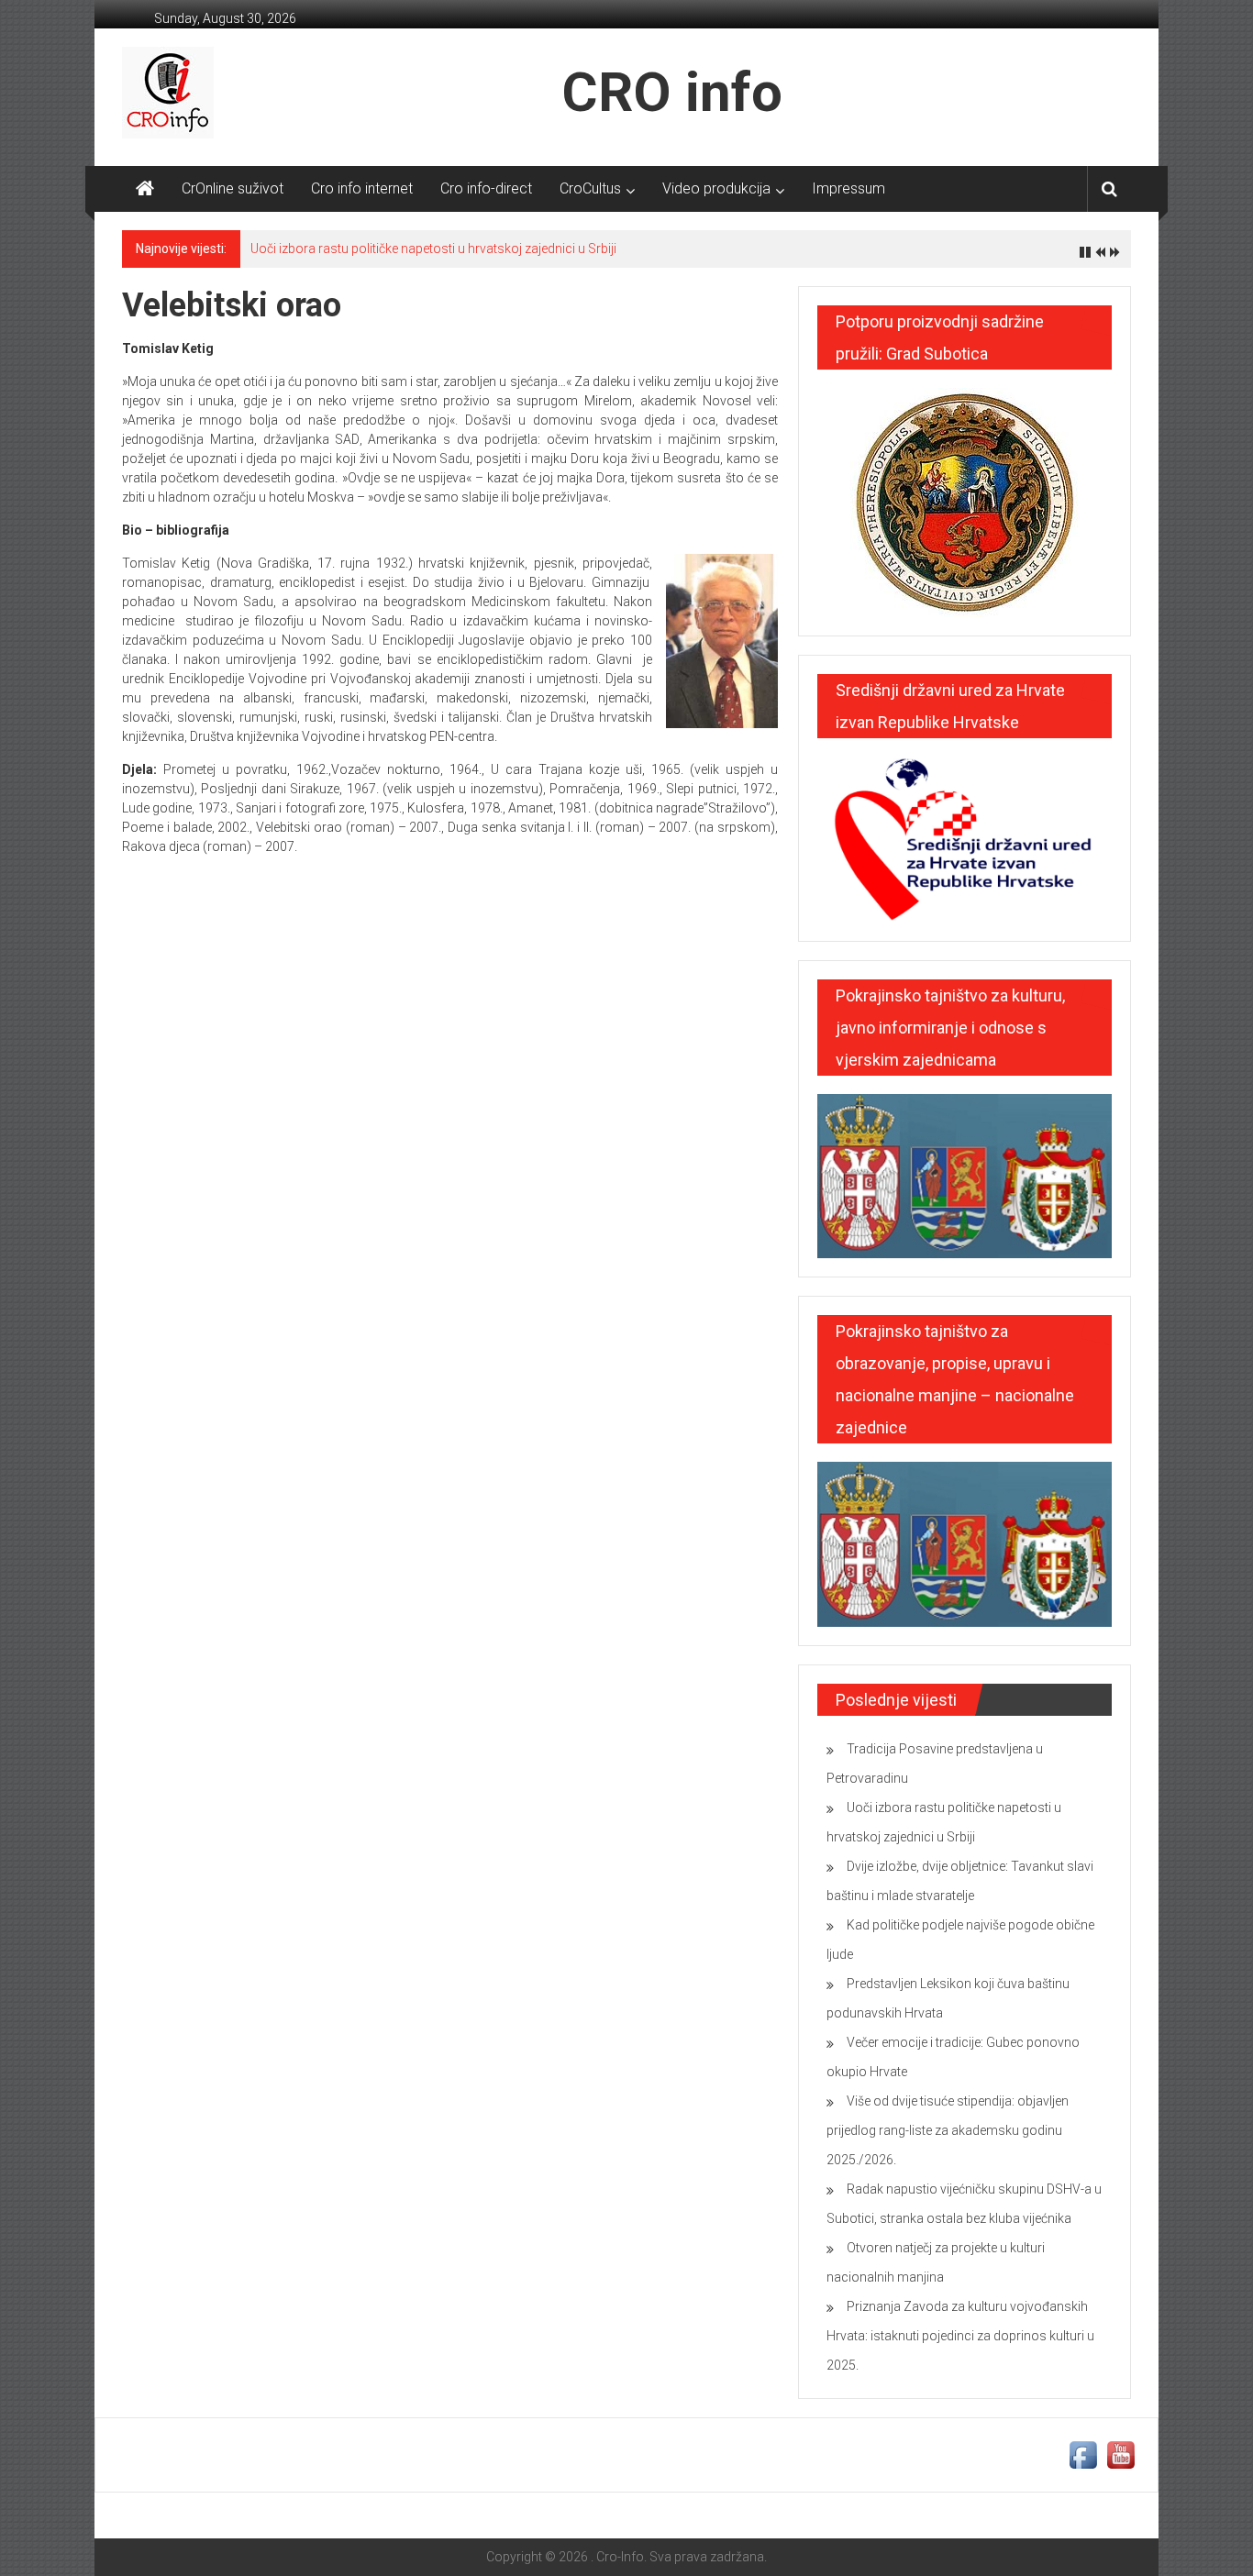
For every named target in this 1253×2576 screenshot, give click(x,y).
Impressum (848, 188)
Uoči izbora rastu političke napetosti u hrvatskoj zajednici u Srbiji (433, 249)
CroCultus (590, 188)
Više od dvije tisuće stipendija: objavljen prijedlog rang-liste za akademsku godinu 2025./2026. (948, 2130)
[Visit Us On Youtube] (1120, 2454)
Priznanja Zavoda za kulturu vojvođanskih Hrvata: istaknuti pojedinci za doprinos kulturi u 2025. (960, 2336)
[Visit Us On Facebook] (1083, 2454)
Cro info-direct (486, 188)
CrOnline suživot (233, 188)
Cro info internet (362, 188)
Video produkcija (716, 188)
